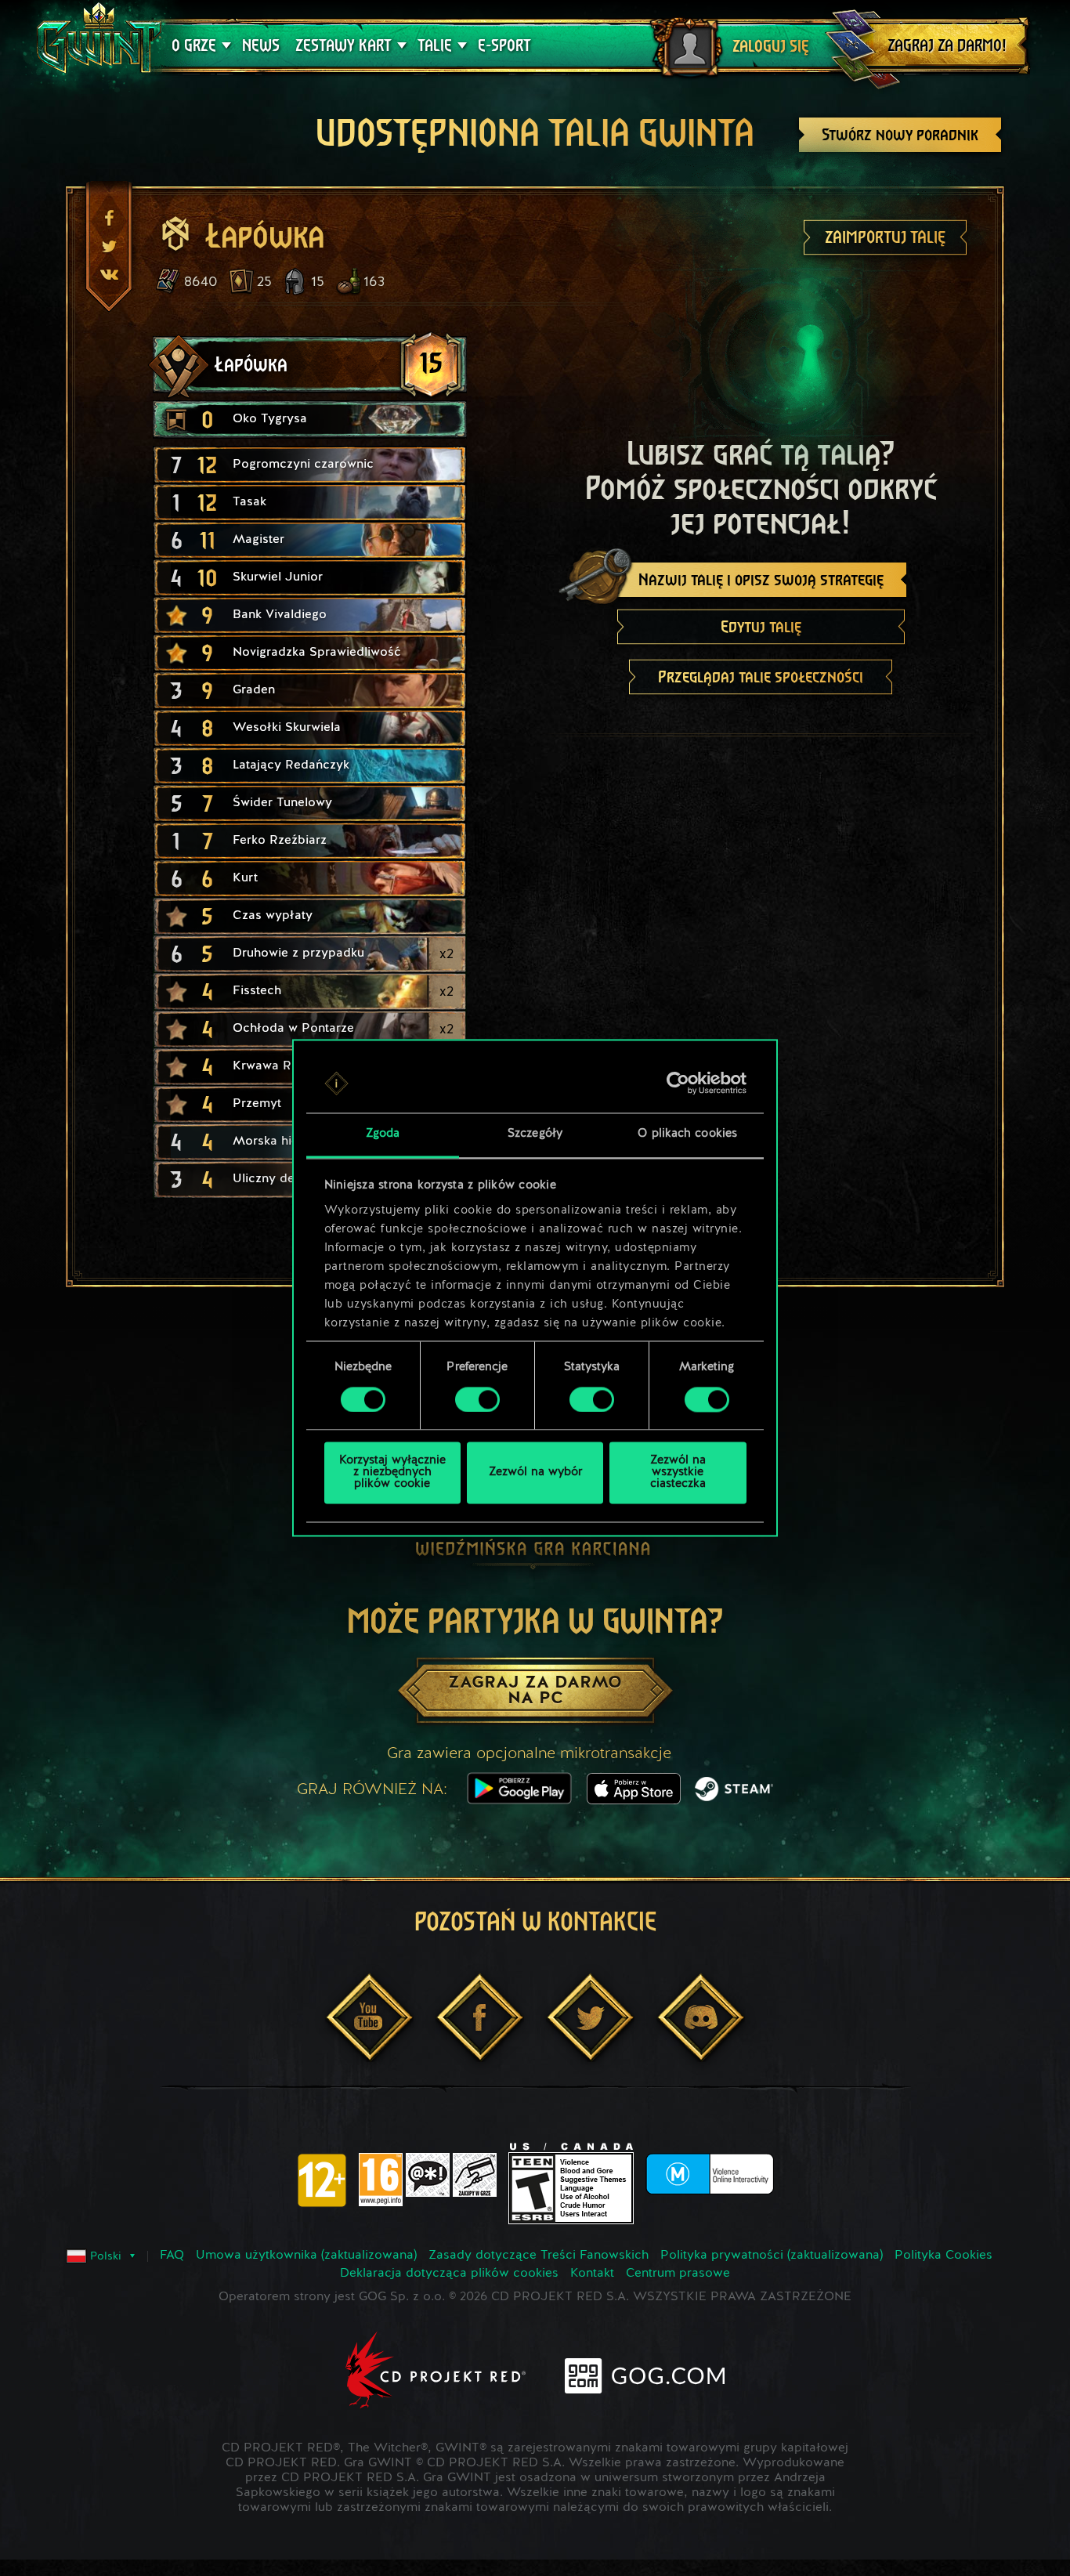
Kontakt (592, 2274)
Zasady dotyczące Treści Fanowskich (539, 2256)
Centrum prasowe (678, 2274)
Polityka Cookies (943, 2256)
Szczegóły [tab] (535, 1135)
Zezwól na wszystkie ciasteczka (678, 1473)
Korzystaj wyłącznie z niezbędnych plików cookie (392, 1473)
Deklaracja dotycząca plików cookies (449, 2274)
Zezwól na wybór (535, 1473)
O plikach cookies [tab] (687, 1135)
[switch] (477, 1400)
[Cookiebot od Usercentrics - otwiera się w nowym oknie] (678, 1084)
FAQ (172, 2256)
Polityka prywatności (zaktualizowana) (772, 2256)
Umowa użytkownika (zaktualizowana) (306, 2256)
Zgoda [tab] (383, 1135)
